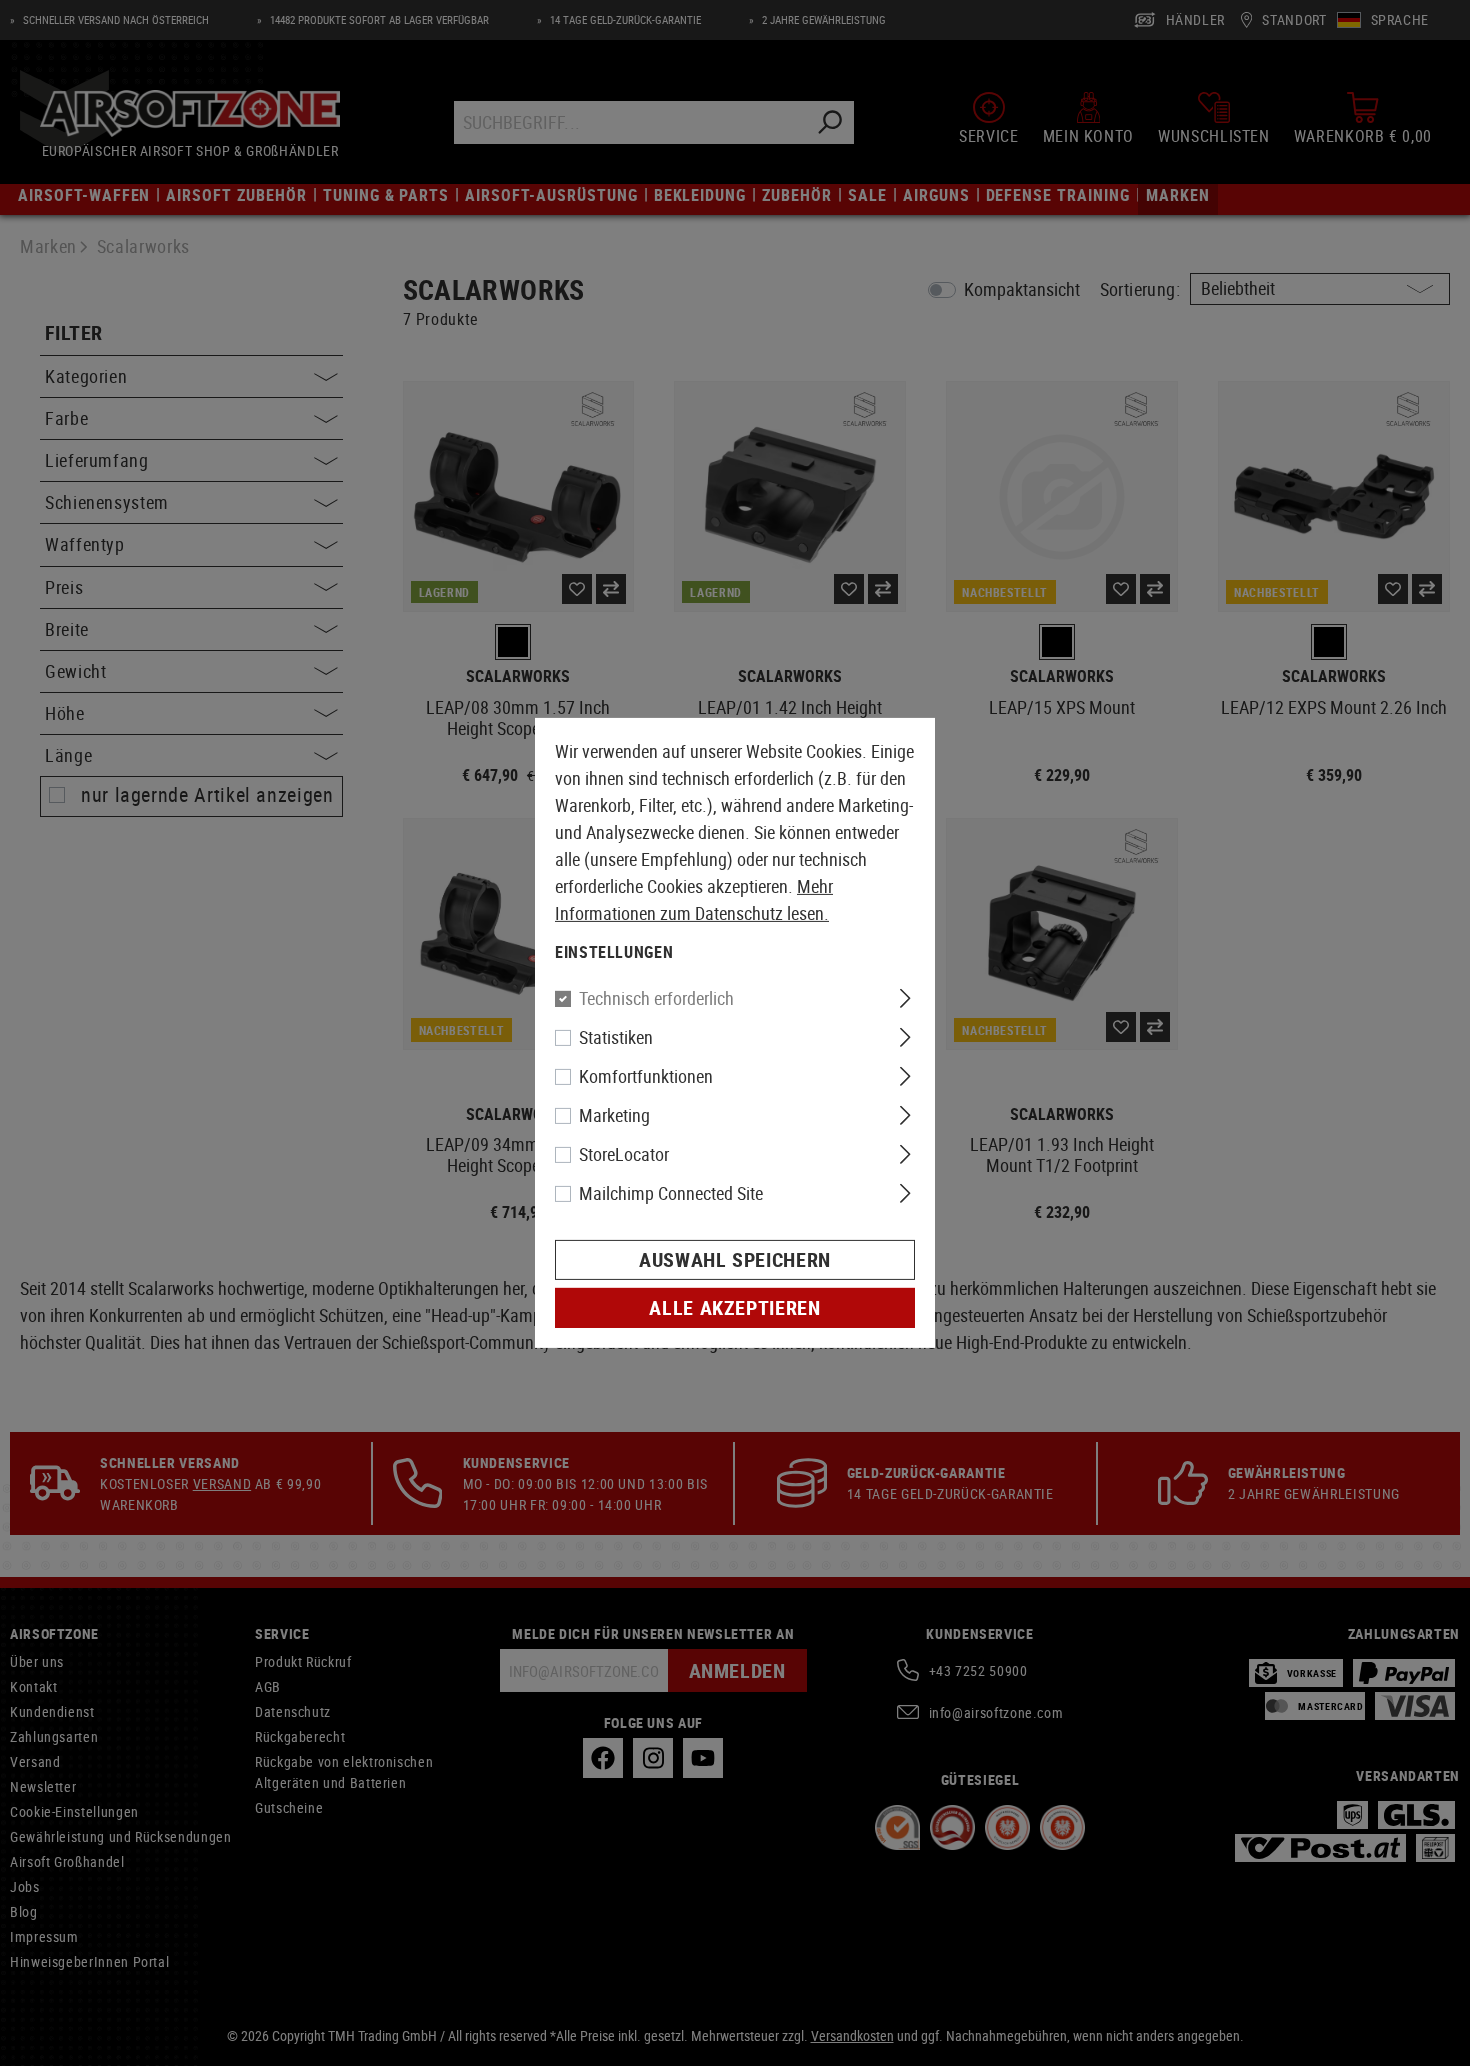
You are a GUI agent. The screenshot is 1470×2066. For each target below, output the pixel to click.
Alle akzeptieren (734, 1307)
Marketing (614, 1115)
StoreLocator (624, 1154)
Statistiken (616, 1037)
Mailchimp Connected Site (671, 1193)
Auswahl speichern (735, 1259)
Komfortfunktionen (646, 1076)
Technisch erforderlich (656, 998)
